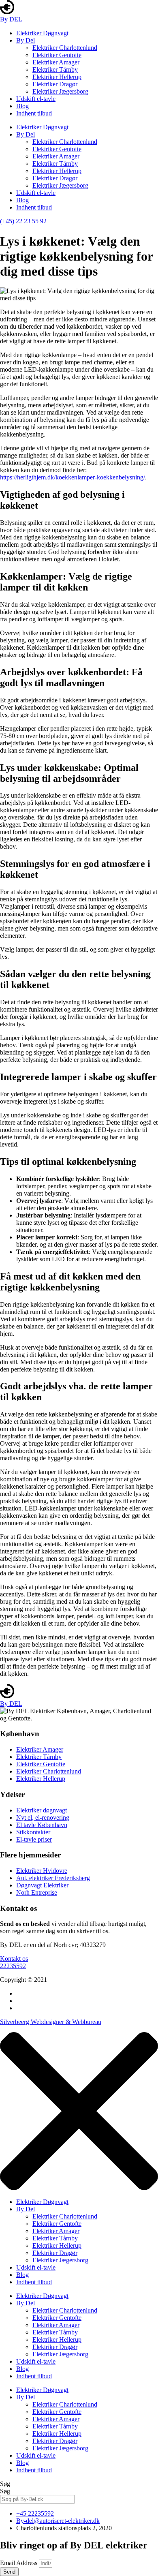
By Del (26, 40)
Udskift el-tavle (36, 99)
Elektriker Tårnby (55, 70)
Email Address (19, 2563)
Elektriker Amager (56, 62)
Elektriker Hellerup (57, 77)
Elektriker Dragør (55, 84)
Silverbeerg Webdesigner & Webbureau (51, 2022)
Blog (22, 106)
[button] (14, 1959)
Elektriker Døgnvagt (42, 33)
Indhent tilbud (34, 113)
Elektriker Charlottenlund (65, 48)
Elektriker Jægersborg (60, 91)
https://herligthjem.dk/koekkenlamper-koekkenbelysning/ (73, 477)
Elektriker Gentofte (57, 55)
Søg (5, 2484)
